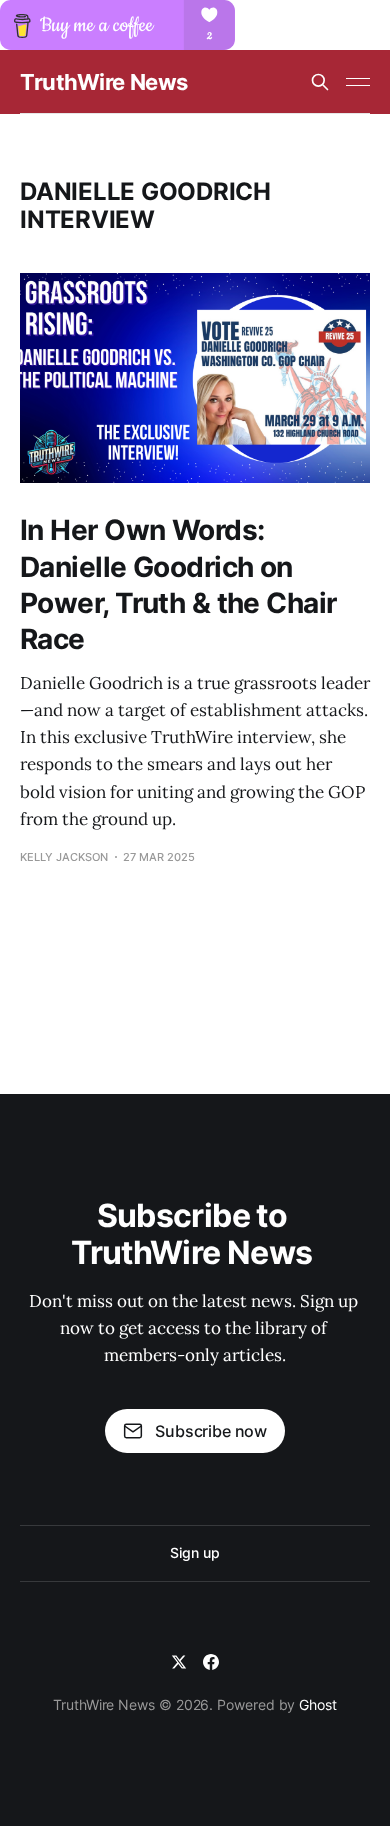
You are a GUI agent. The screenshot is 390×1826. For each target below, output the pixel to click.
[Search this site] (320, 82)
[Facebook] (211, 1662)
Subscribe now (211, 1431)
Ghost (318, 1704)
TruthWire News (104, 82)
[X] (179, 1662)
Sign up (194, 1552)
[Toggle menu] (358, 82)
